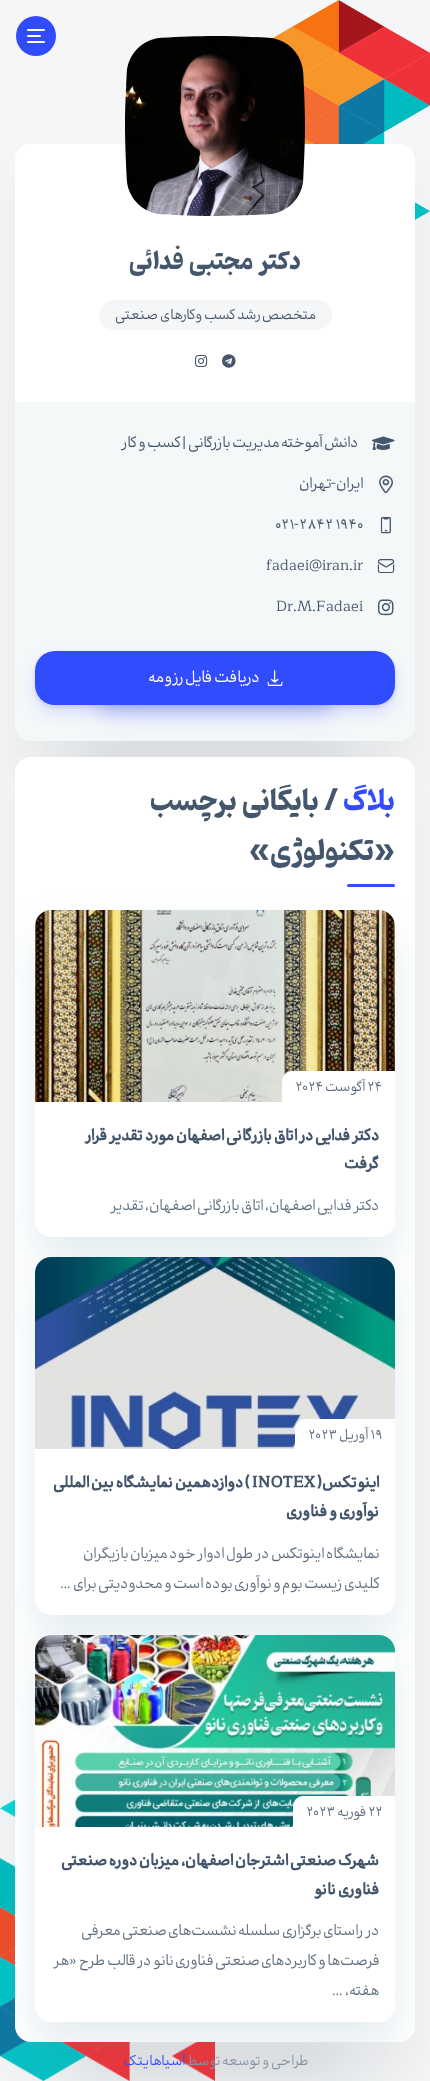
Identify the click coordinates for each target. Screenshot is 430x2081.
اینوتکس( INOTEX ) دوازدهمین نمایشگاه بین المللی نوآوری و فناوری (216, 1496)
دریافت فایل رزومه (204, 677)
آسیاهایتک (154, 2061)
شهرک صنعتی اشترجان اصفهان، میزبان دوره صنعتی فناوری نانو (220, 1874)
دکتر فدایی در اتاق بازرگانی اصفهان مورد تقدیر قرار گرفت (232, 1149)
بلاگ (369, 802)
